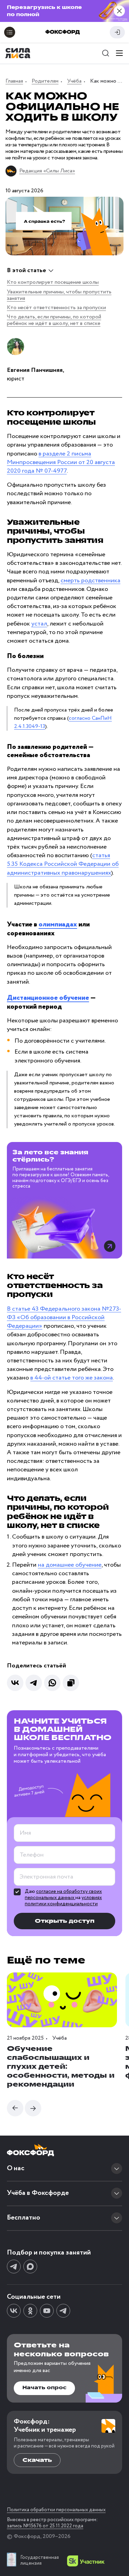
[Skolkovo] (86, 2561)
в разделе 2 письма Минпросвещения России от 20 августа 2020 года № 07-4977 (61, 462)
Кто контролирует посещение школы (53, 282)
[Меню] (119, 53)
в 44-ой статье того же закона (72, 1378)
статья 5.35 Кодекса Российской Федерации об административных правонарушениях (63, 864)
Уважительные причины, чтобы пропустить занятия (59, 295)
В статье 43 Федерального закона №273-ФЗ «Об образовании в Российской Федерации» (64, 1317)
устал (39, 624)
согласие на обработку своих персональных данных (63, 1895)
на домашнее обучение (70, 1565)
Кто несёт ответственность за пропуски (56, 308)
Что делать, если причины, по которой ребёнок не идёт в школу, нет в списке (54, 320)
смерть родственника (90, 581)
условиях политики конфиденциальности (63, 1901)
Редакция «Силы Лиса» (47, 171)
